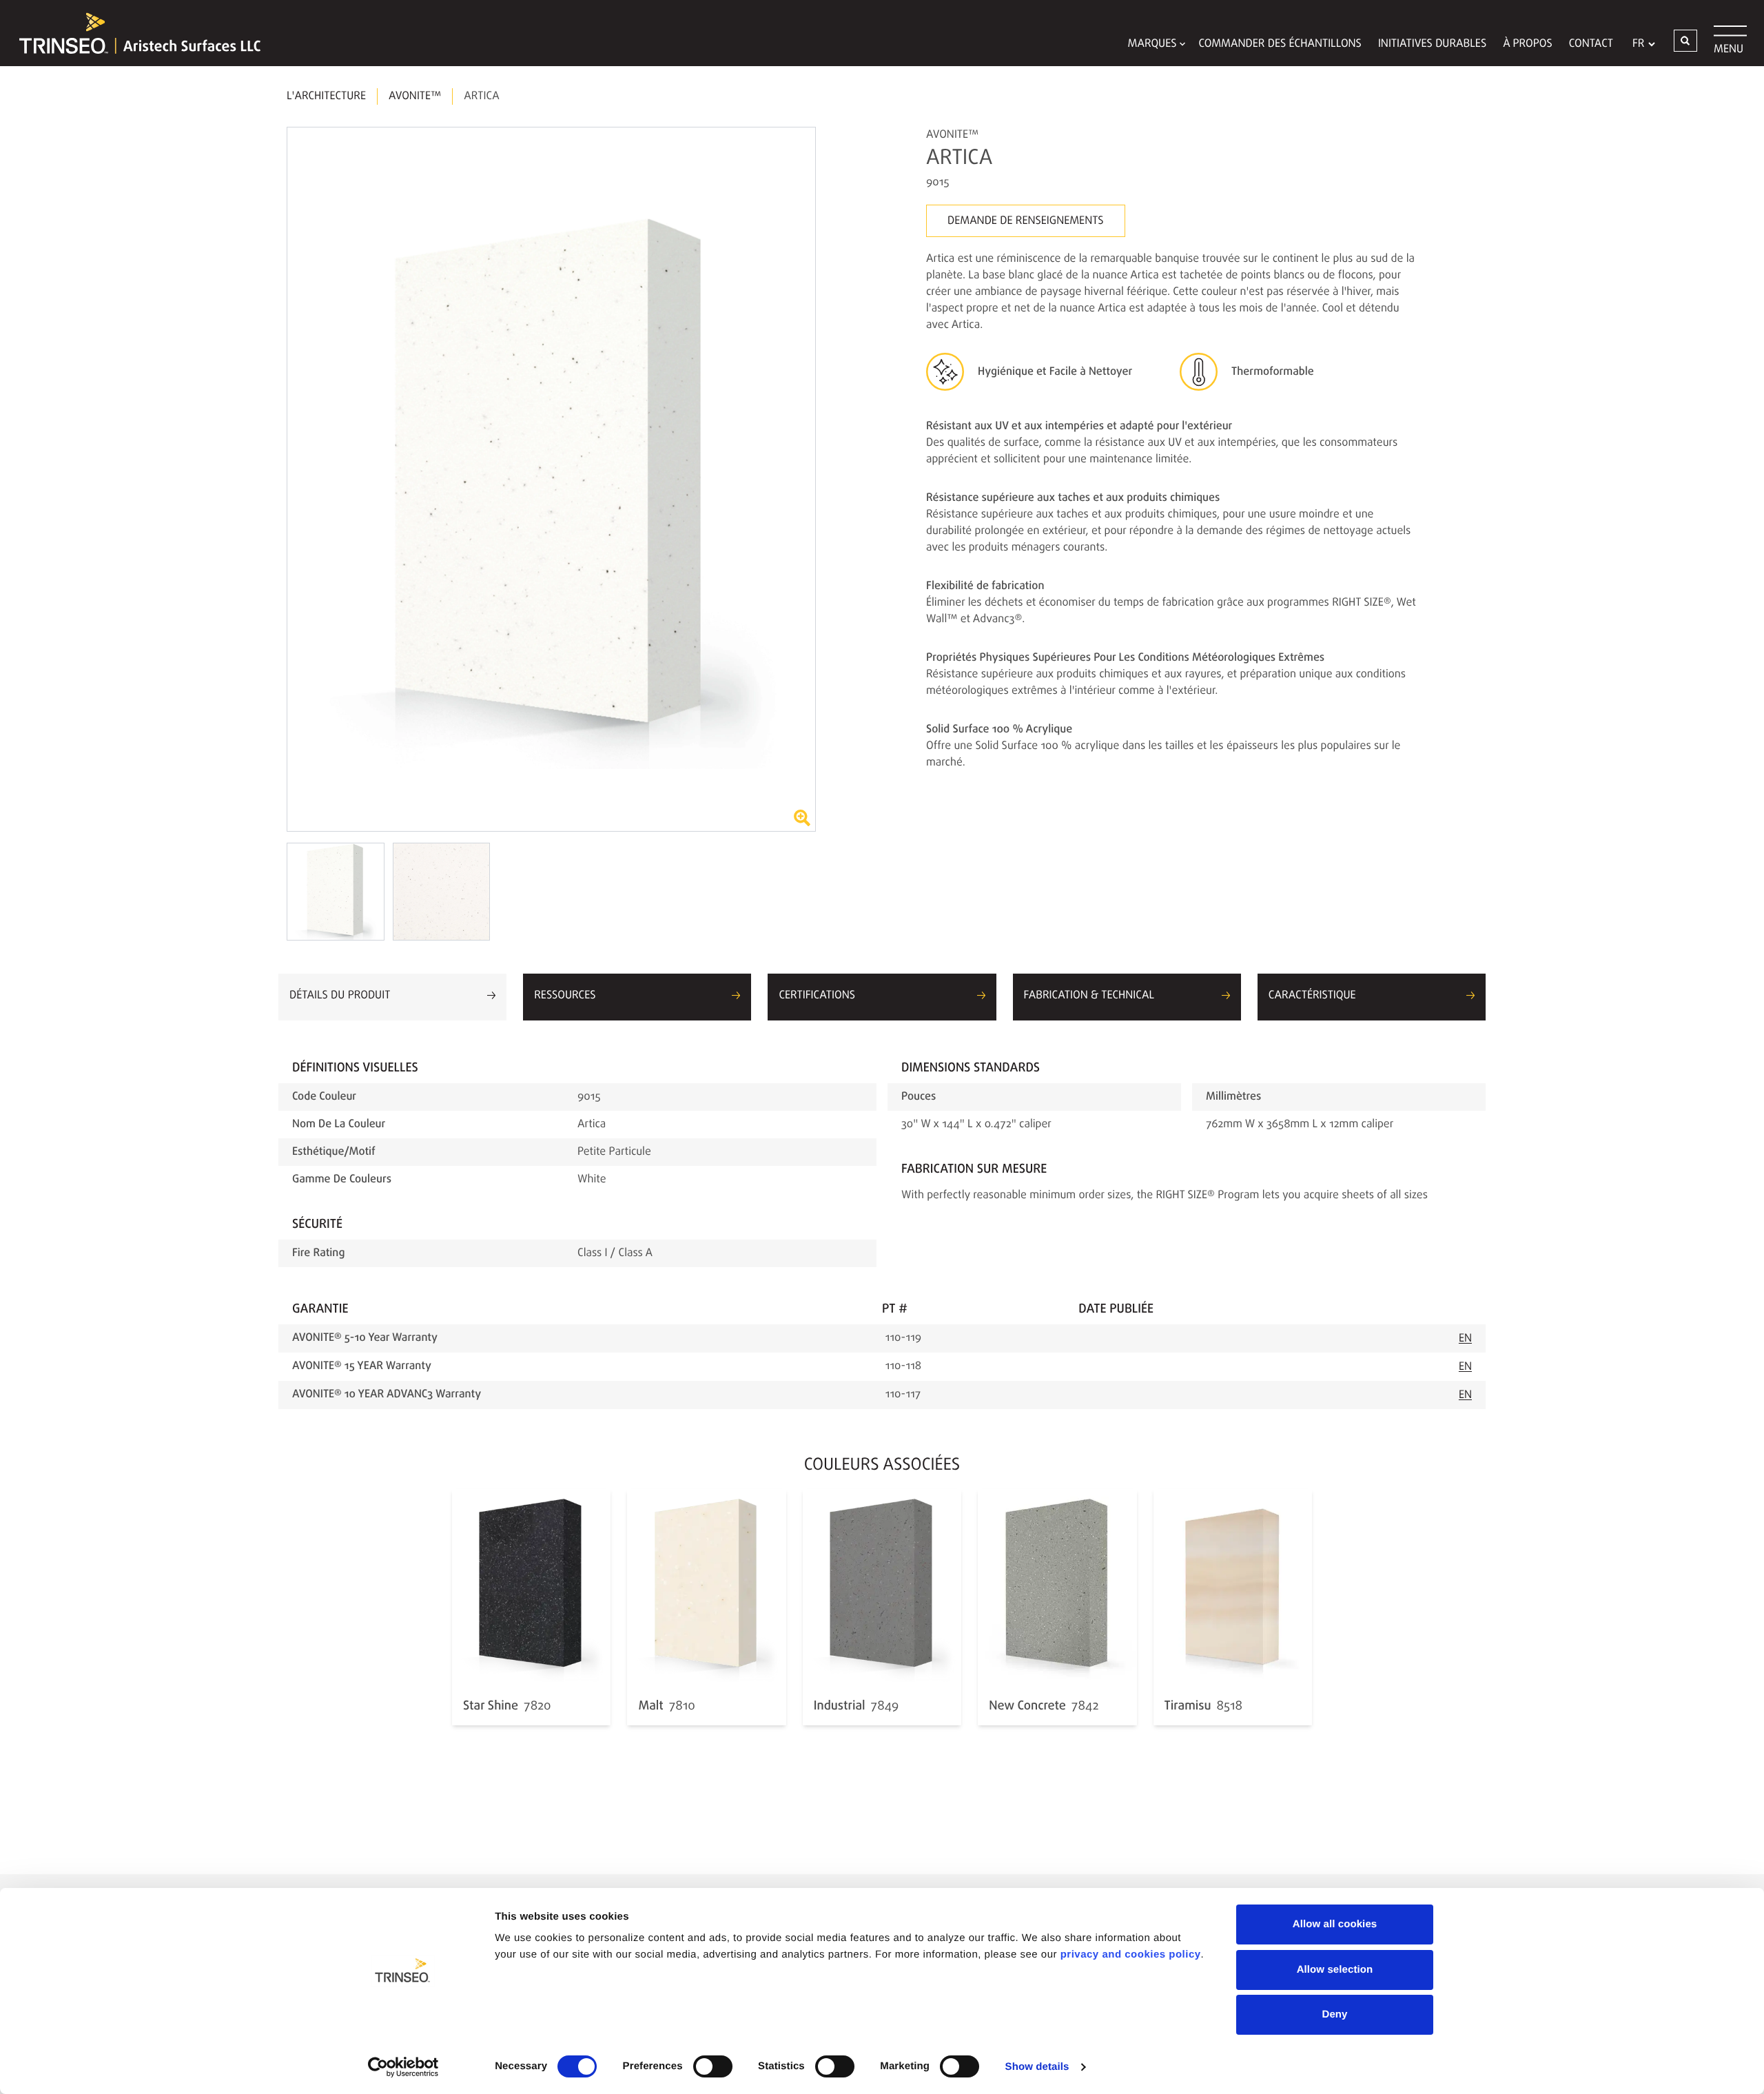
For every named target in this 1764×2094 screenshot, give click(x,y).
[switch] (713, 2066)
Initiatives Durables (1432, 44)
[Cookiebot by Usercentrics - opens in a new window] (403, 2067)
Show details (1037, 2067)
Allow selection (1335, 1970)
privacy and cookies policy (1131, 1954)
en (1465, 1339)
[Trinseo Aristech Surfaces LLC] (133, 33)
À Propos (1528, 44)
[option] (551, 479)
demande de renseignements (1026, 221)
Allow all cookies (1335, 1924)
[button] (1685, 41)
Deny (1334, 2014)
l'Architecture (326, 96)
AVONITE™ (415, 96)
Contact (1591, 44)
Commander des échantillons (1280, 44)
